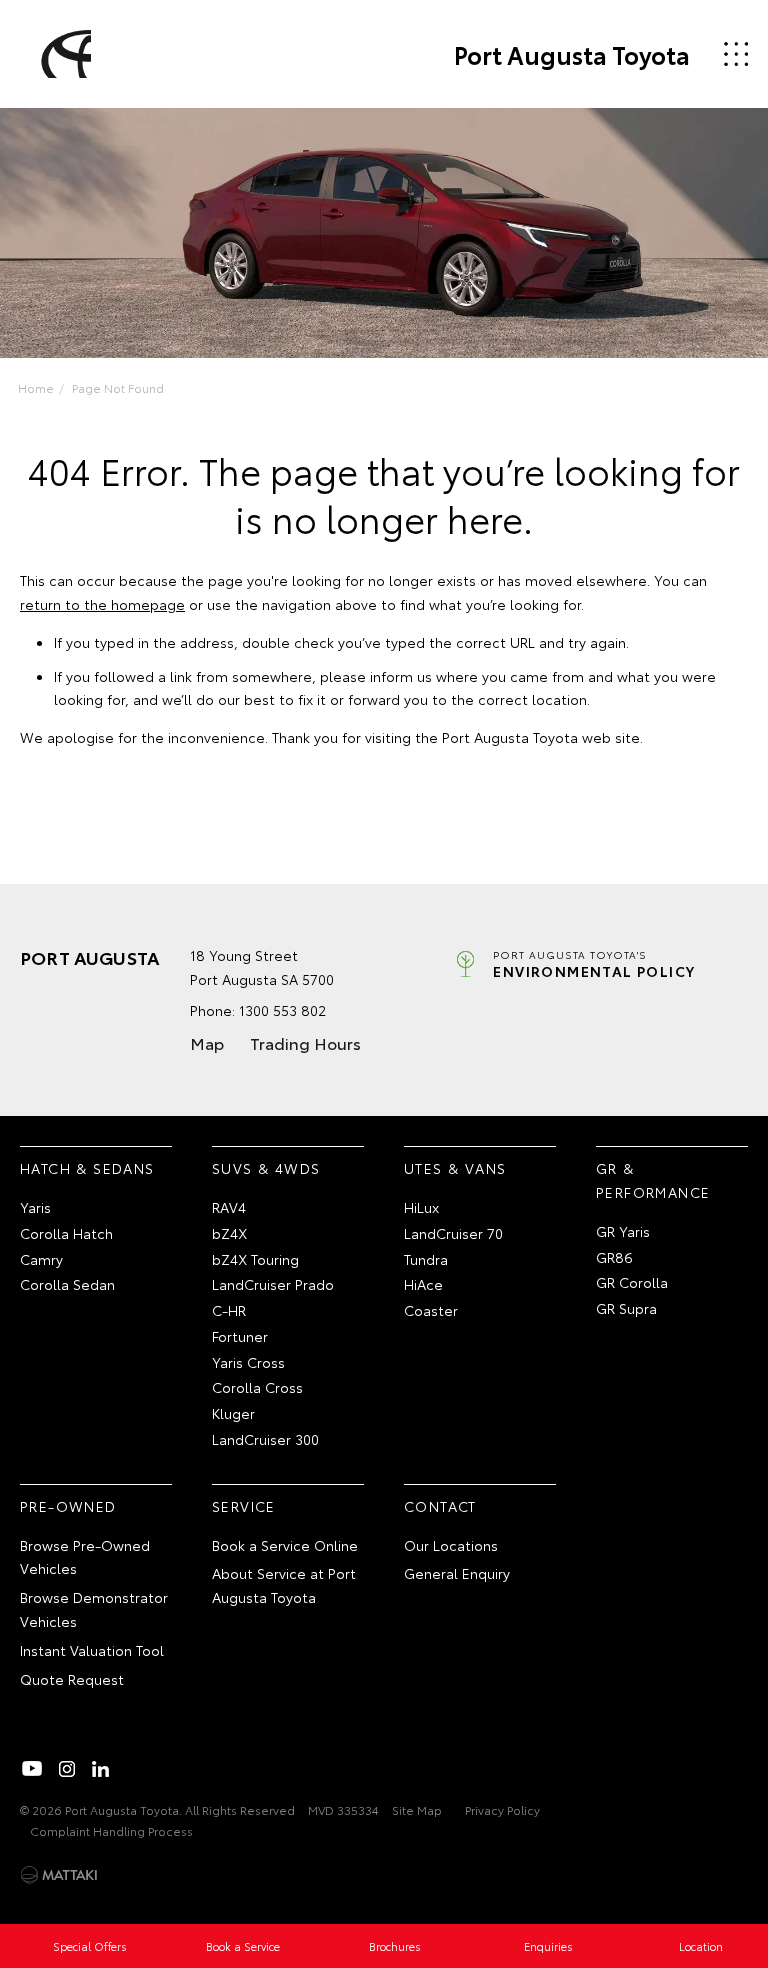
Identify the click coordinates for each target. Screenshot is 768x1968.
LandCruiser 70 (453, 1233)
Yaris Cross (248, 1362)
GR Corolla (632, 1282)
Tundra (426, 1259)
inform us (401, 676)
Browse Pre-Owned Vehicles (85, 1557)
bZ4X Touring (255, 1259)
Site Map (417, 1809)
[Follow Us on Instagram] (67, 1769)
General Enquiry (457, 1573)
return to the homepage (102, 604)
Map (207, 1042)
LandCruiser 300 (265, 1439)
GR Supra (626, 1308)
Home (36, 387)
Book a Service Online (285, 1545)
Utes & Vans (455, 1168)
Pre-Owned (68, 1506)
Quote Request (72, 1679)
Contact (440, 1506)
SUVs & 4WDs (266, 1168)
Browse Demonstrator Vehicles (94, 1609)
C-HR (229, 1310)
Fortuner (240, 1336)
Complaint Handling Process (111, 1830)
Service (244, 1506)
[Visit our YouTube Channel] (33, 1769)
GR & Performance (653, 1180)
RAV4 (229, 1207)
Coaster (431, 1310)
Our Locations (451, 1545)
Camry (41, 1259)
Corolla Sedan (67, 1284)
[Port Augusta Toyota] (63, 54)
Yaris (35, 1207)
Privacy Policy (502, 1809)
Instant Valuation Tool (92, 1650)
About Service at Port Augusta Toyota (284, 1585)
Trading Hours (305, 1042)
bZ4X (229, 1233)
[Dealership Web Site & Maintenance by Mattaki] (59, 1875)
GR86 (614, 1257)
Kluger (233, 1413)
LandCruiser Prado (273, 1284)
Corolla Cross (257, 1387)
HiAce (423, 1284)
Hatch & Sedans (87, 1168)
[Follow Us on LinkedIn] (101, 1769)
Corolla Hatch (66, 1233)
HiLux (421, 1207)
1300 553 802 (282, 1010)
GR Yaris (623, 1231)
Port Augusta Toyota (572, 54)
